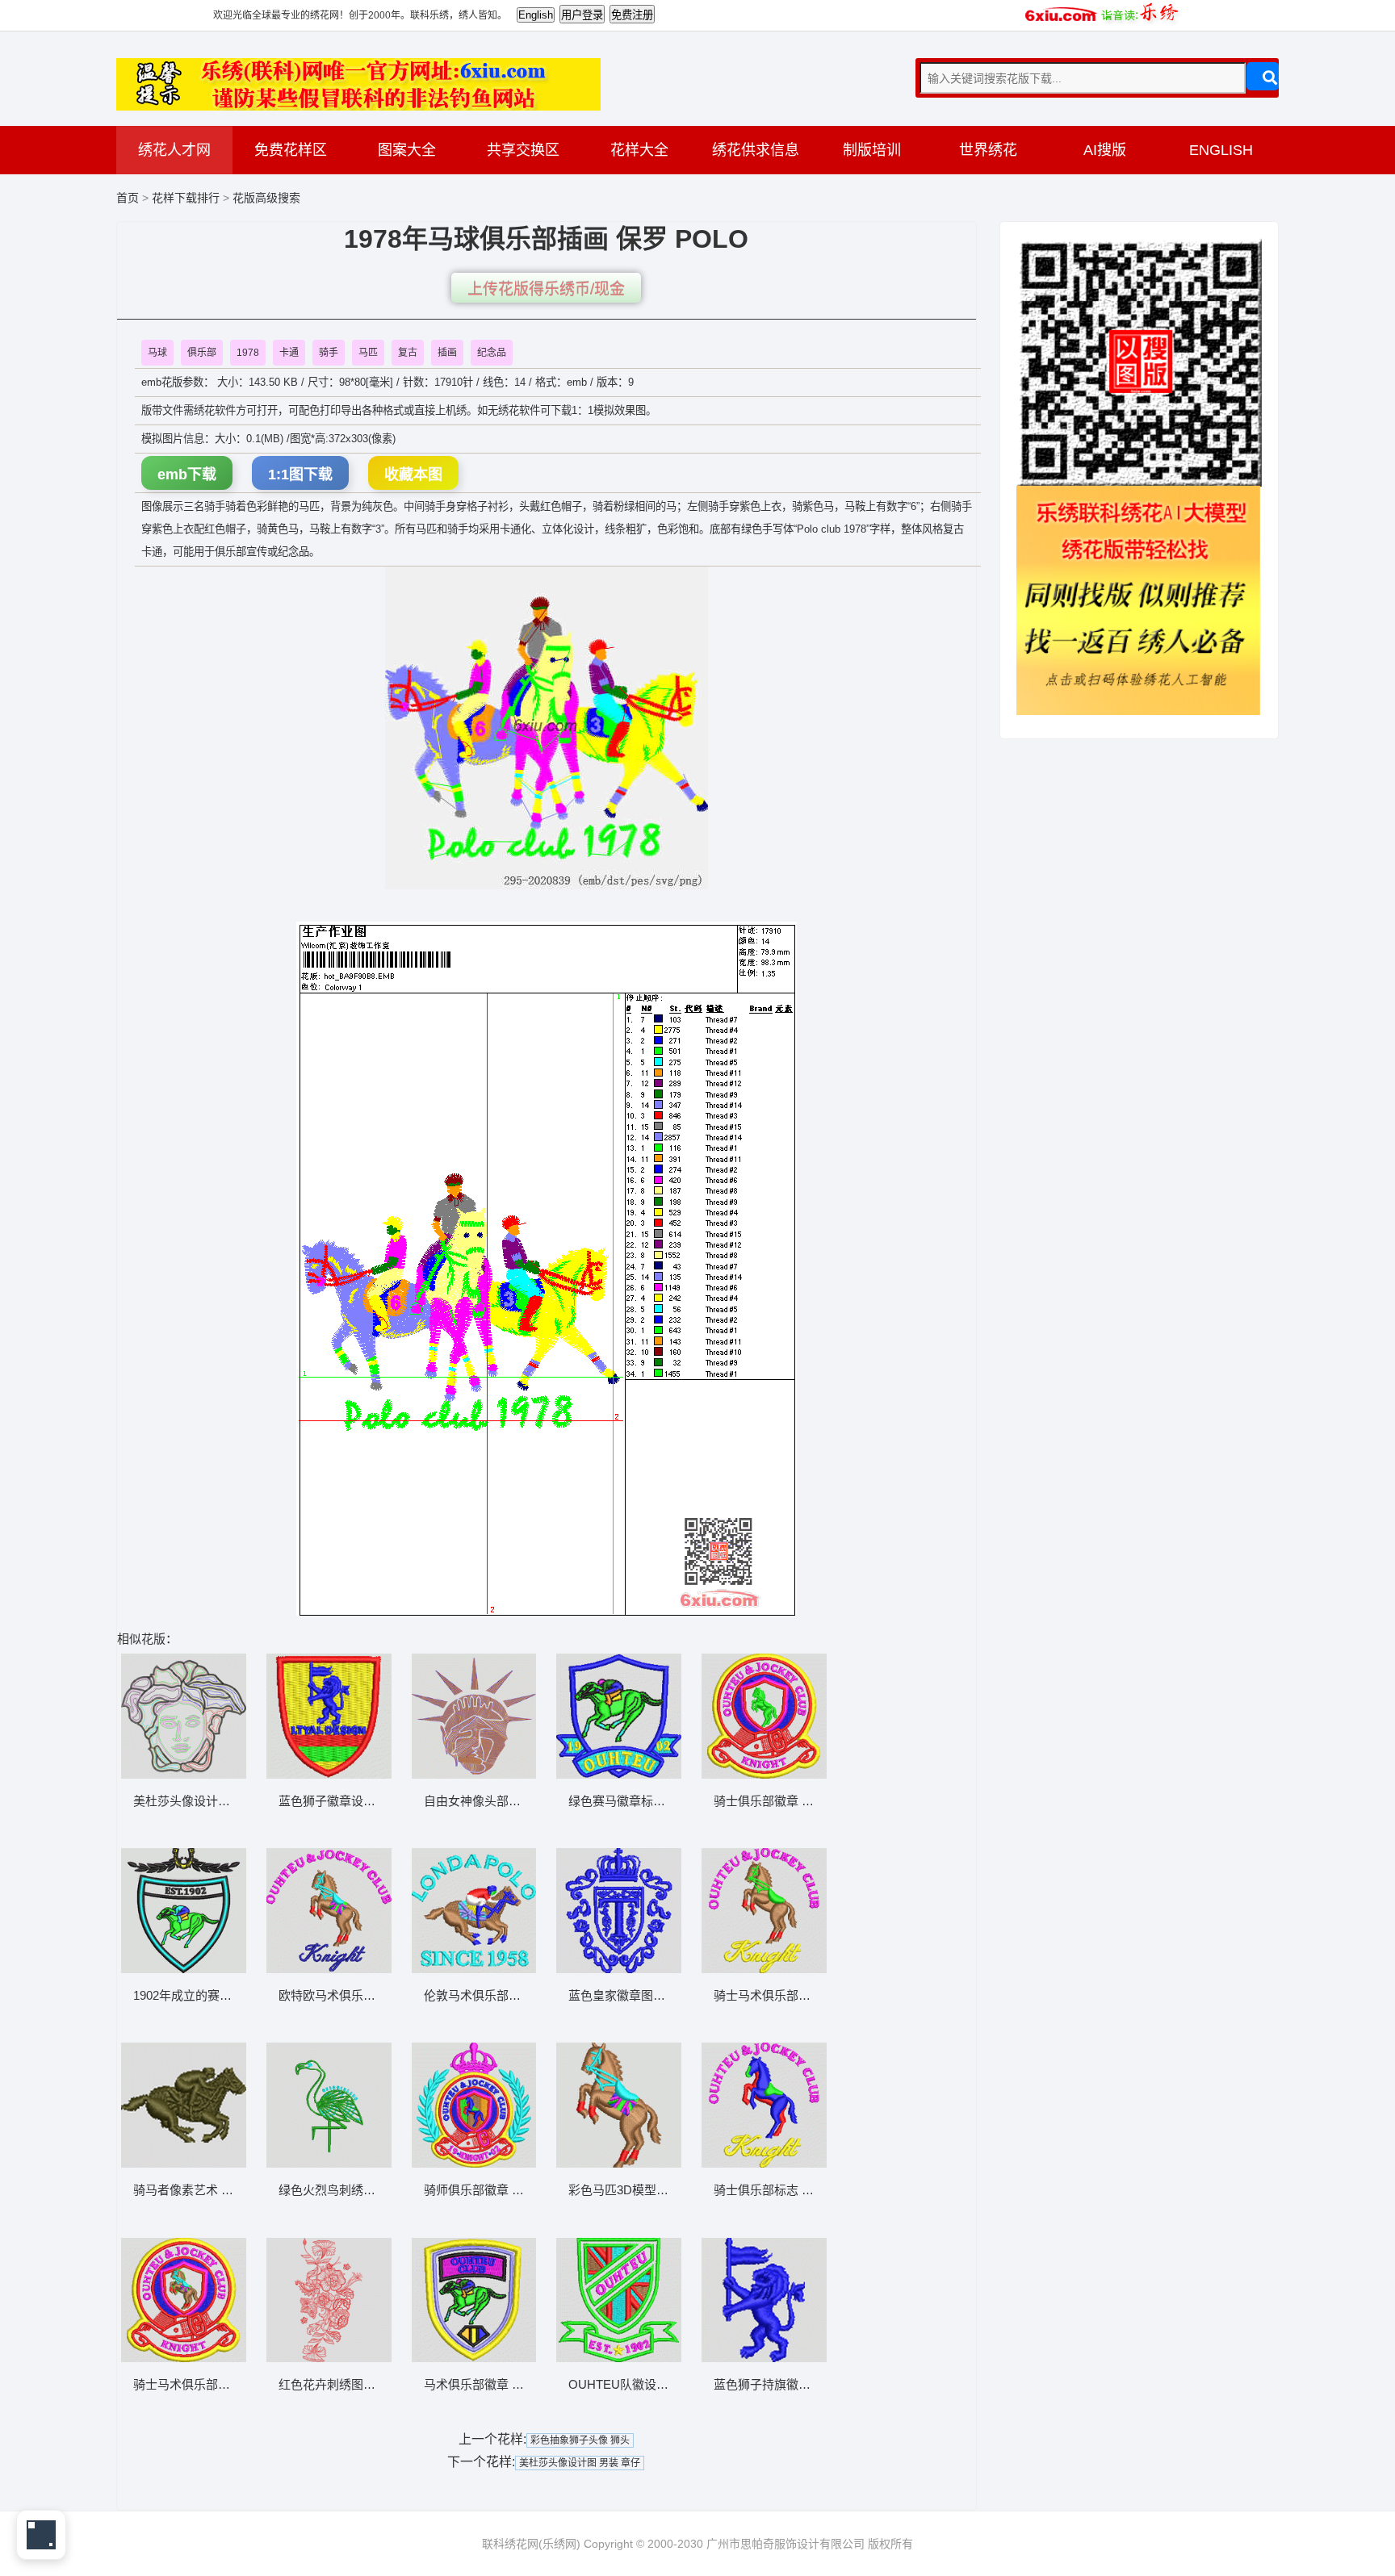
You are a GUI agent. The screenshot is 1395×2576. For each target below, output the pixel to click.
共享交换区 (523, 150)
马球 (157, 353)
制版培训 (872, 150)
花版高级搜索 (266, 198)
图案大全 (407, 150)
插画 (447, 353)
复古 (408, 353)
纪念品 (492, 353)
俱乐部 (202, 353)
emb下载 (187, 475)
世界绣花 (988, 150)
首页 (128, 198)
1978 (248, 353)
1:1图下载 (300, 475)
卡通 (289, 353)
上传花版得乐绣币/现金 (546, 289)
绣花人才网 (174, 150)
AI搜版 (1105, 150)
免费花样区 (291, 150)
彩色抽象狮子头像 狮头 (580, 2440)
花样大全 (639, 150)
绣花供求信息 (756, 150)
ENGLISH (1221, 150)
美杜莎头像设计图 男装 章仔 (580, 2463)
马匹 (368, 353)
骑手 (329, 353)
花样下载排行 (187, 198)
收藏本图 (413, 475)
